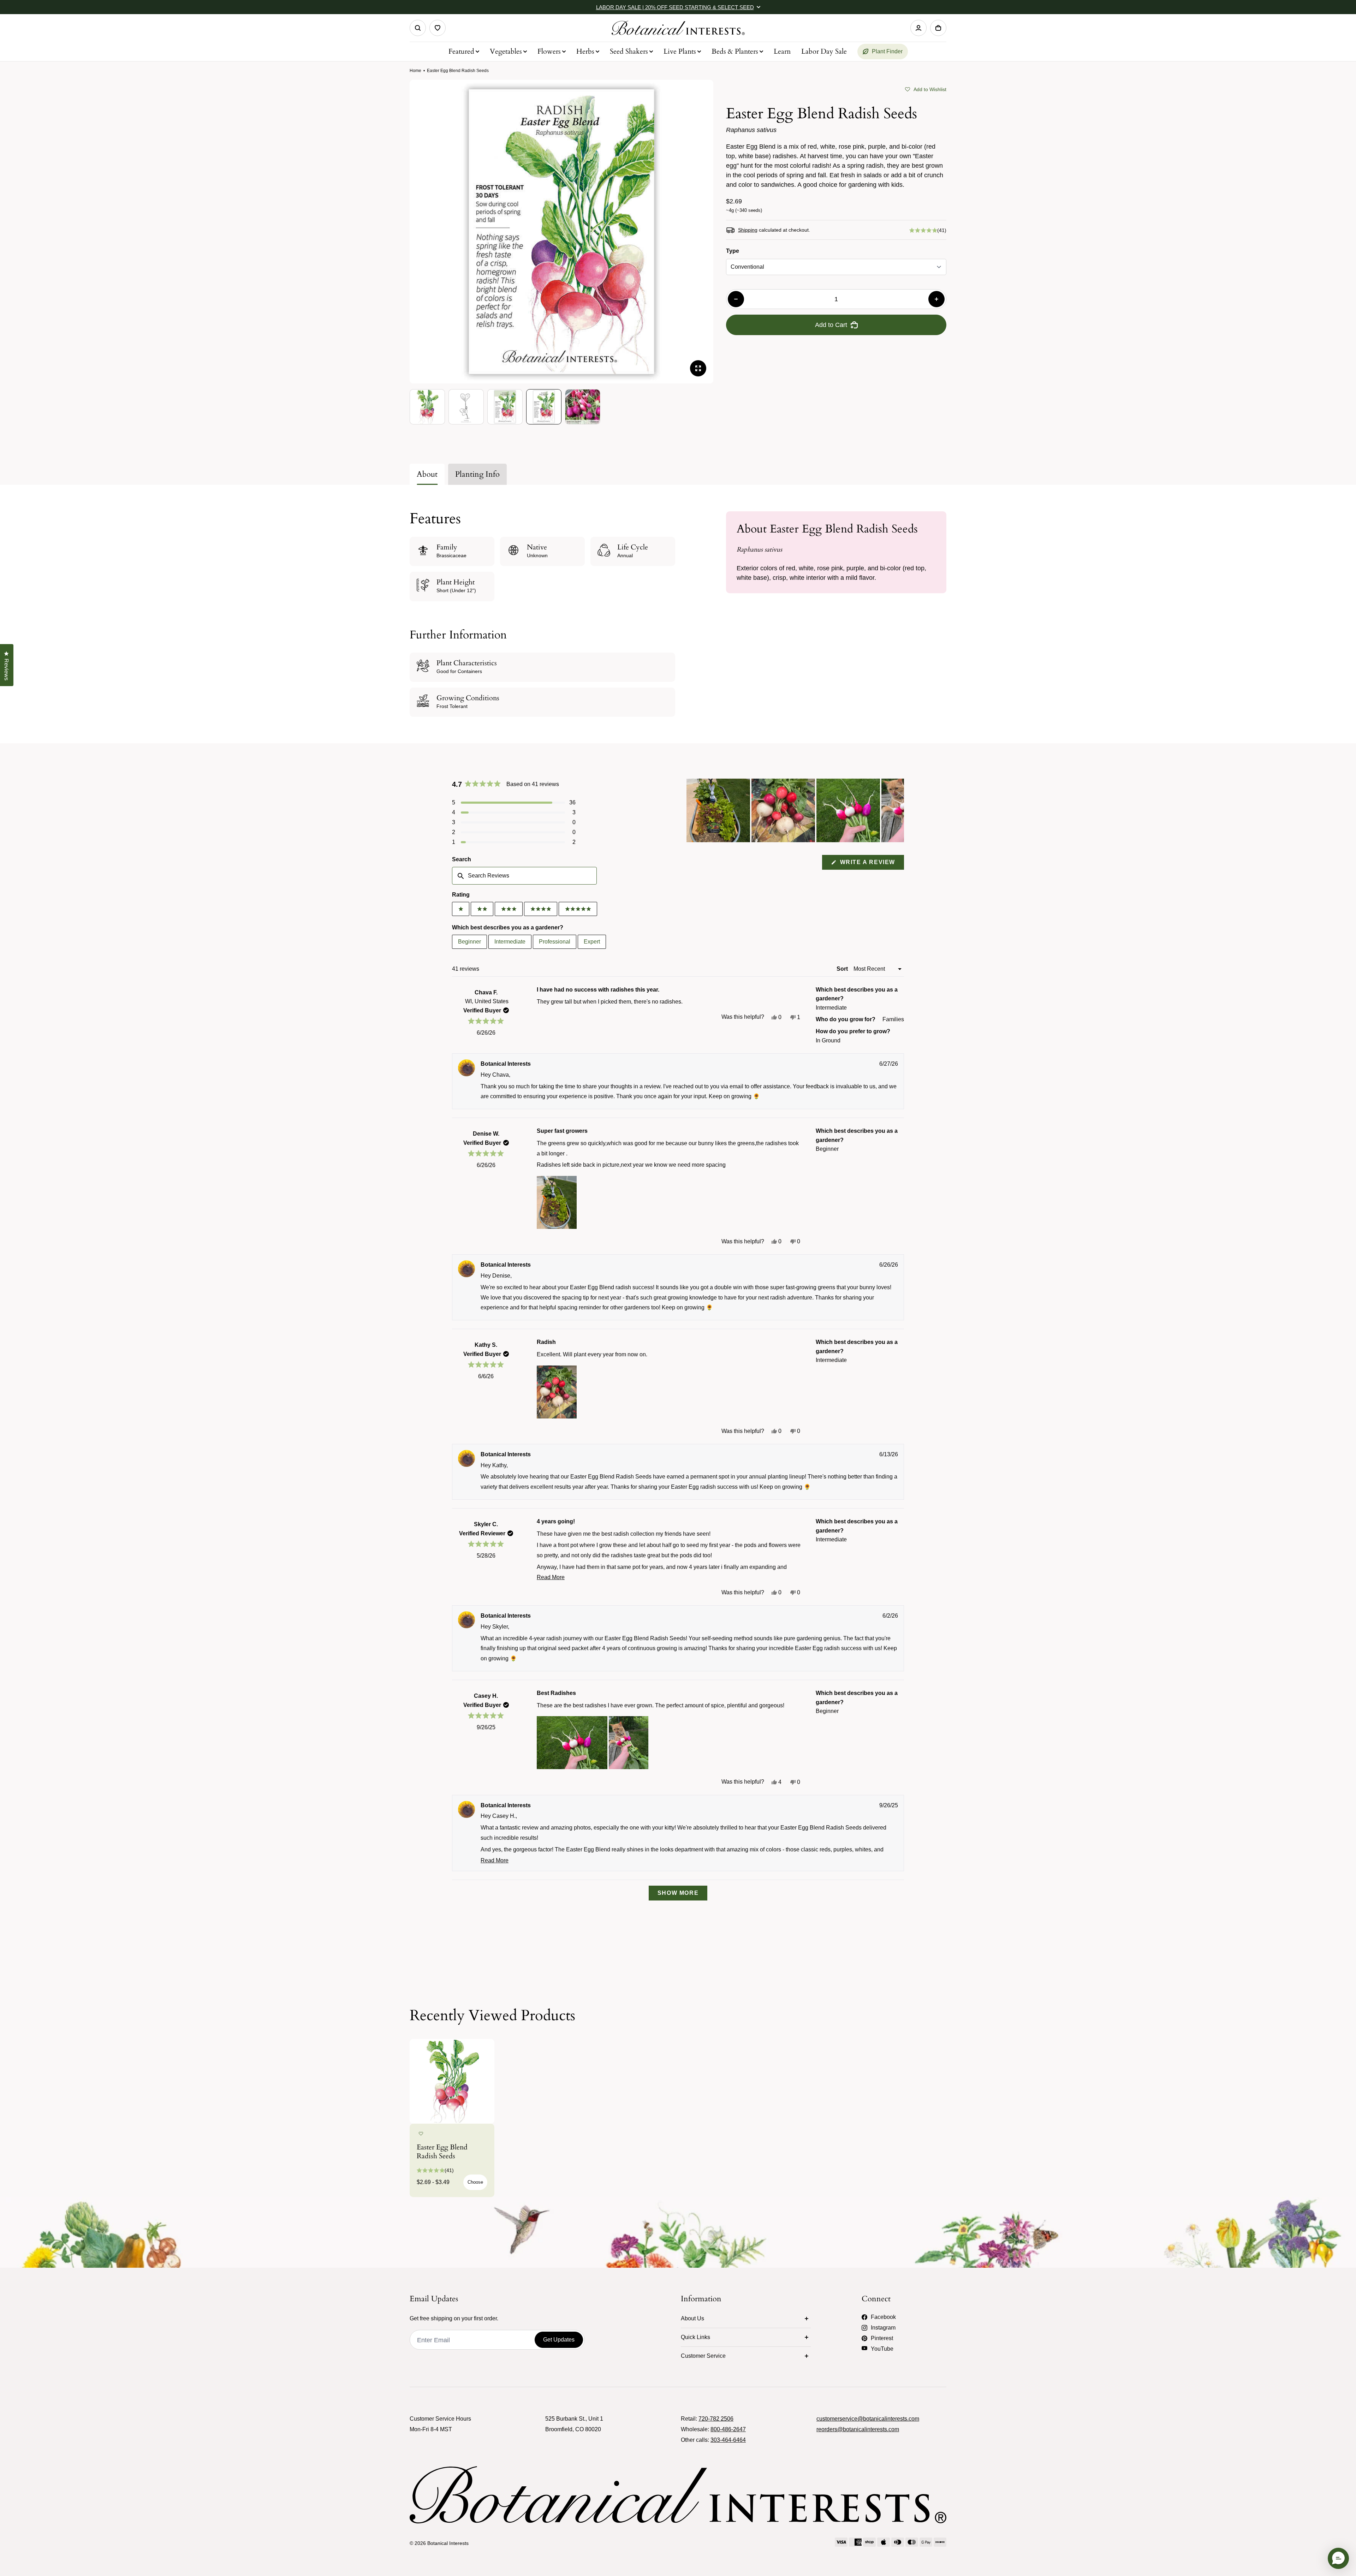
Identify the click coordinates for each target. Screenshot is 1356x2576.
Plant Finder (887, 51)
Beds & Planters (735, 51)
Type (733, 251)
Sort (843, 969)
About (427, 474)
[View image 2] (466, 407)
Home (415, 71)
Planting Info (477, 474)
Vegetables (506, 51)
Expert (592, 942)
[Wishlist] (438, 28)
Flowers (549, 51)
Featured (461, 51)
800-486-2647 (728, 2429)
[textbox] (524, 876)
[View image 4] (544, 407)
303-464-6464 (728, 2440)
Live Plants (680, 51)
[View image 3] (505, 407)
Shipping (748, 230)
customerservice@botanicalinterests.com (868, 2419)
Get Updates (559, 2340)
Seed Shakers (629, 51)
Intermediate (510, 942)
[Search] (418, 28)
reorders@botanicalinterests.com (858, 2429)
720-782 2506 (716, 2419)
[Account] (918, 28)
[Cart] (938, 28)
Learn (782, 51)
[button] (926, 89)
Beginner (469, 942)
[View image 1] (427, 407)
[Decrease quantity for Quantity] (736, 299)
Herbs (585, 51)
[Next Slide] (898, 810)
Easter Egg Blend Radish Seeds (442, 2152)
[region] (795, 810)
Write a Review (871, 864)
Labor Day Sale (824, 51)
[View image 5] (583, 407)
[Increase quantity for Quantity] (936, 299)
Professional (555, 942)
